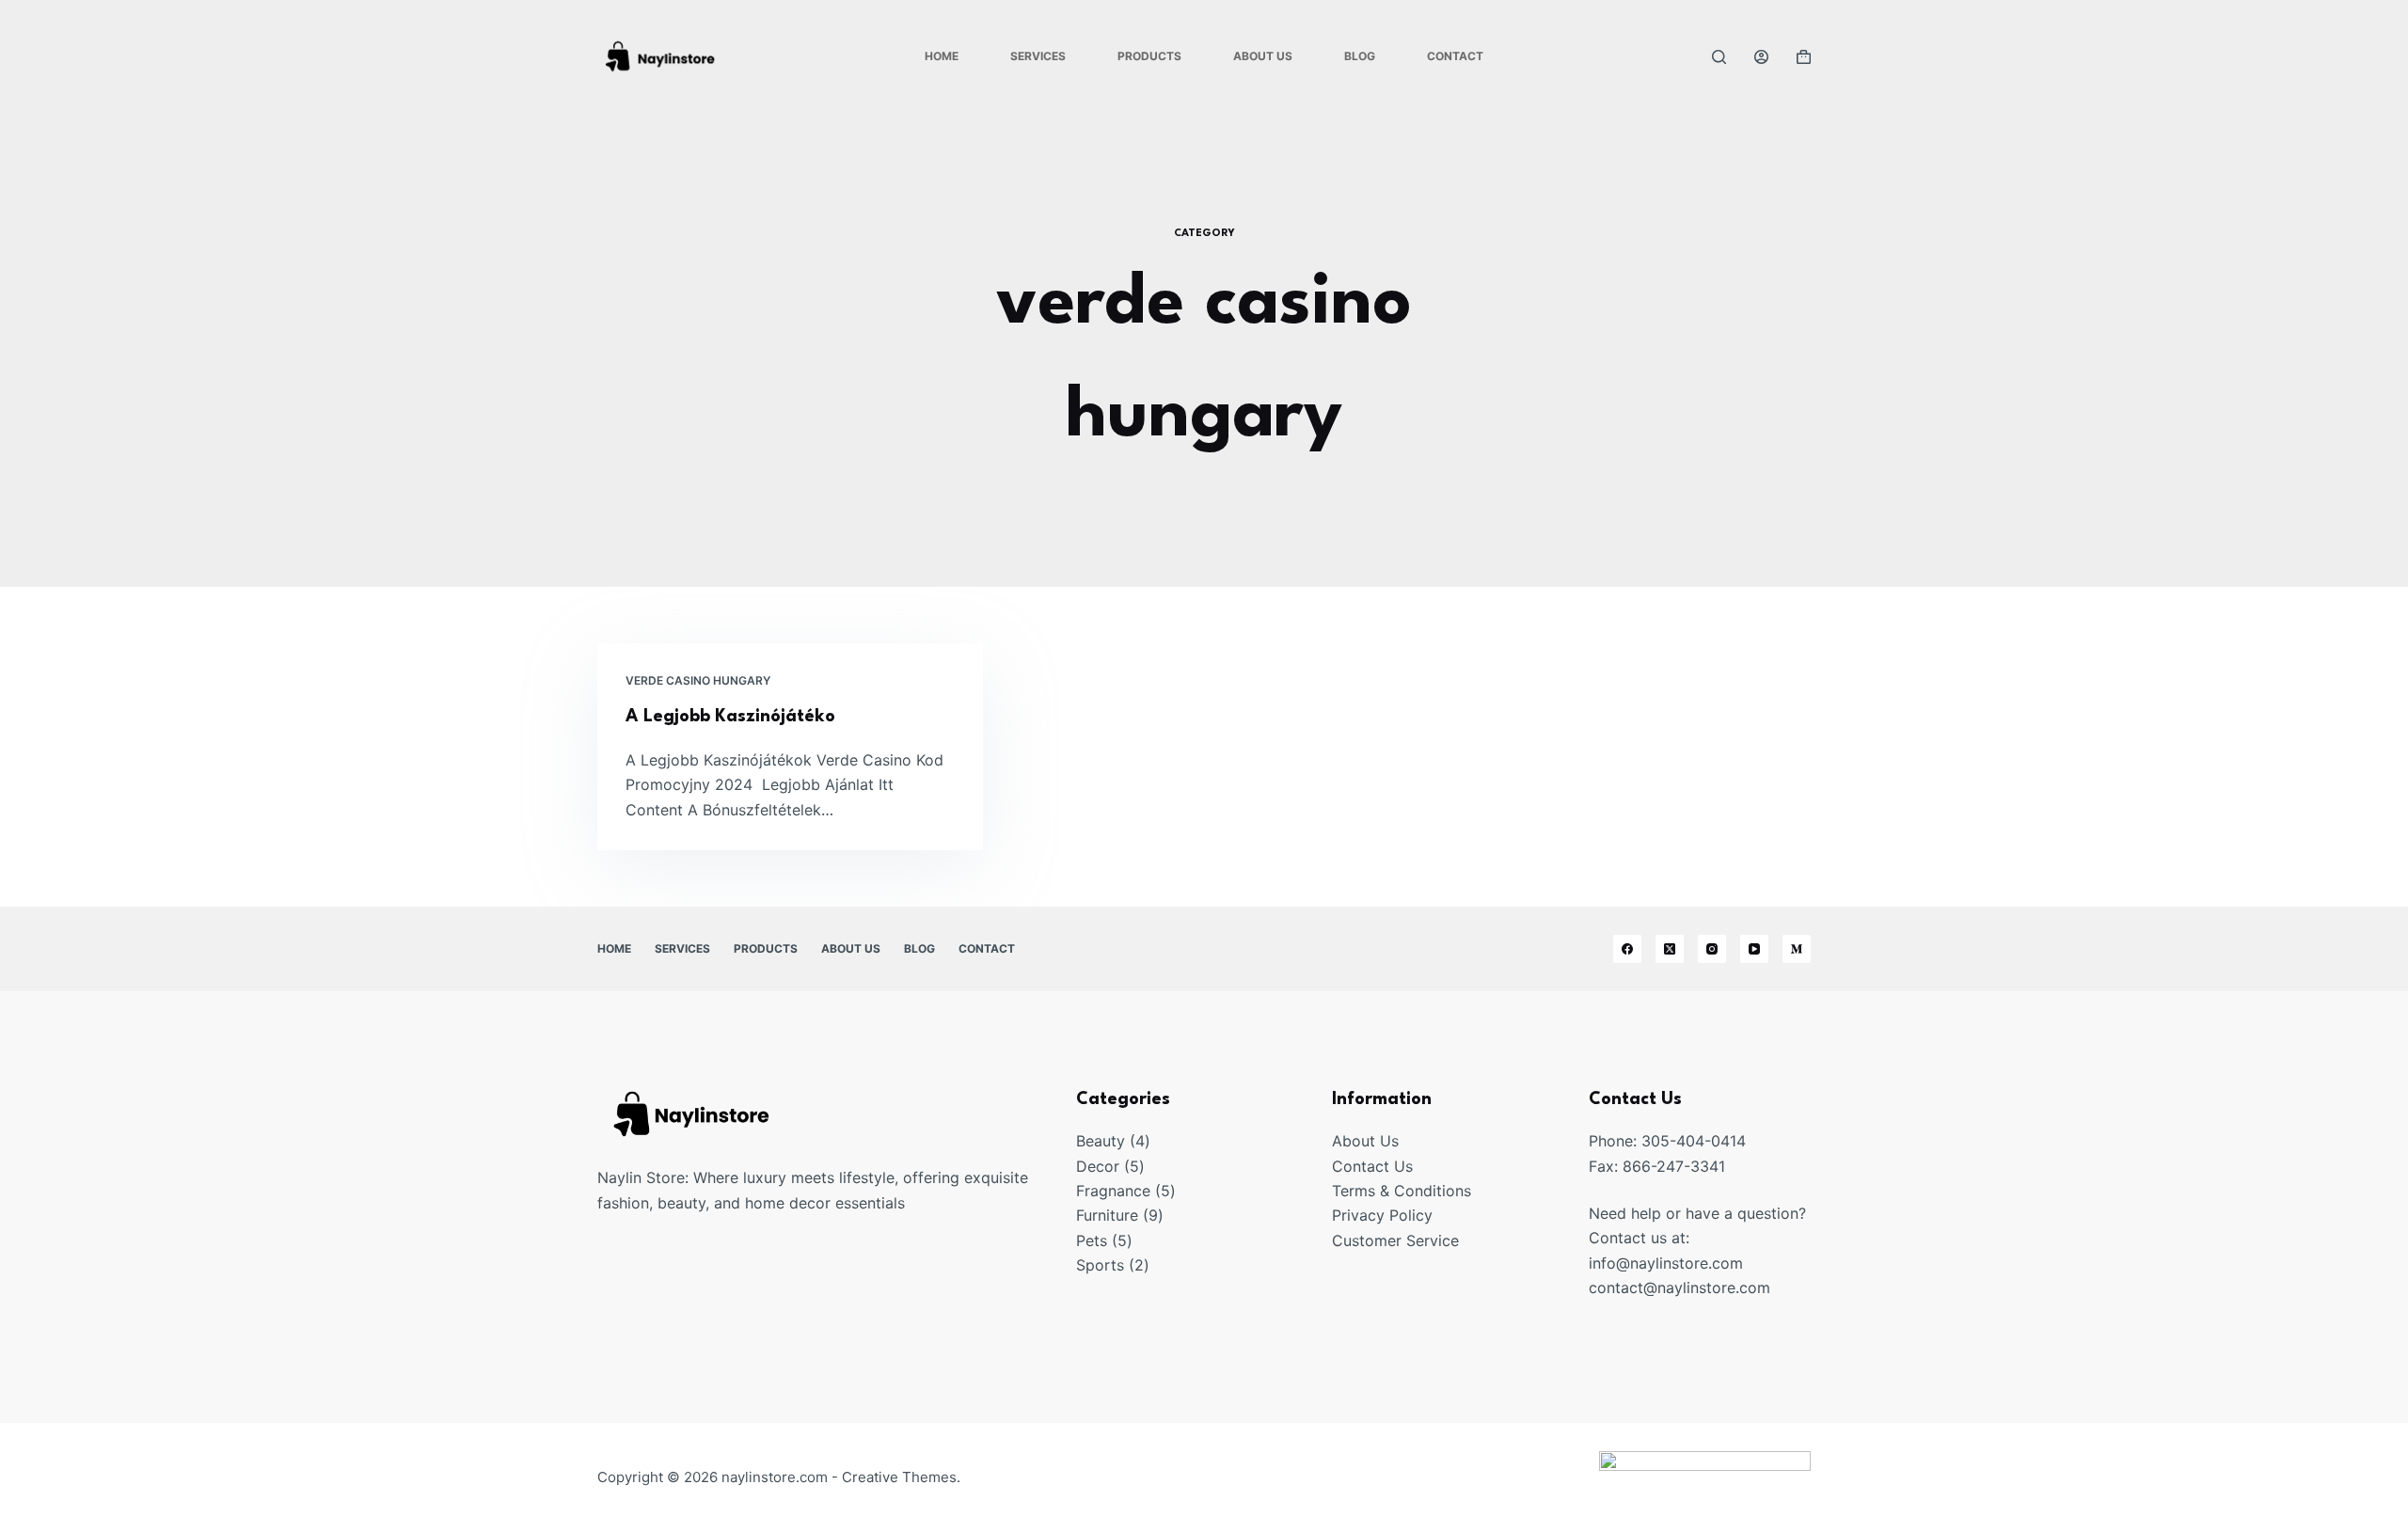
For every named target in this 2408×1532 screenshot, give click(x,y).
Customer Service (1395, 1240)
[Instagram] (1712, 949)
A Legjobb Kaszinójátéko (730, 717)
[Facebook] (1627, 949)
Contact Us (1372, 1166)
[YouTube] (1754, 949)
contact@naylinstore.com (1679, 1287)
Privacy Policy (1382, 1215)
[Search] (1719, 57)
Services (1038, 56)
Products (1149, 56)
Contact (1455, 56)
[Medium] (1797, 949)
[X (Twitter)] (1670, 949)
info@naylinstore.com (1666, 1263)
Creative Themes (899, 1477)
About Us (1263, 56)
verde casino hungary (698, 680)
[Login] (1761, 57)
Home (942, 56)
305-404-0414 (1694, 1141)
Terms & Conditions (1402, 1191)
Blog (1360, 56)
